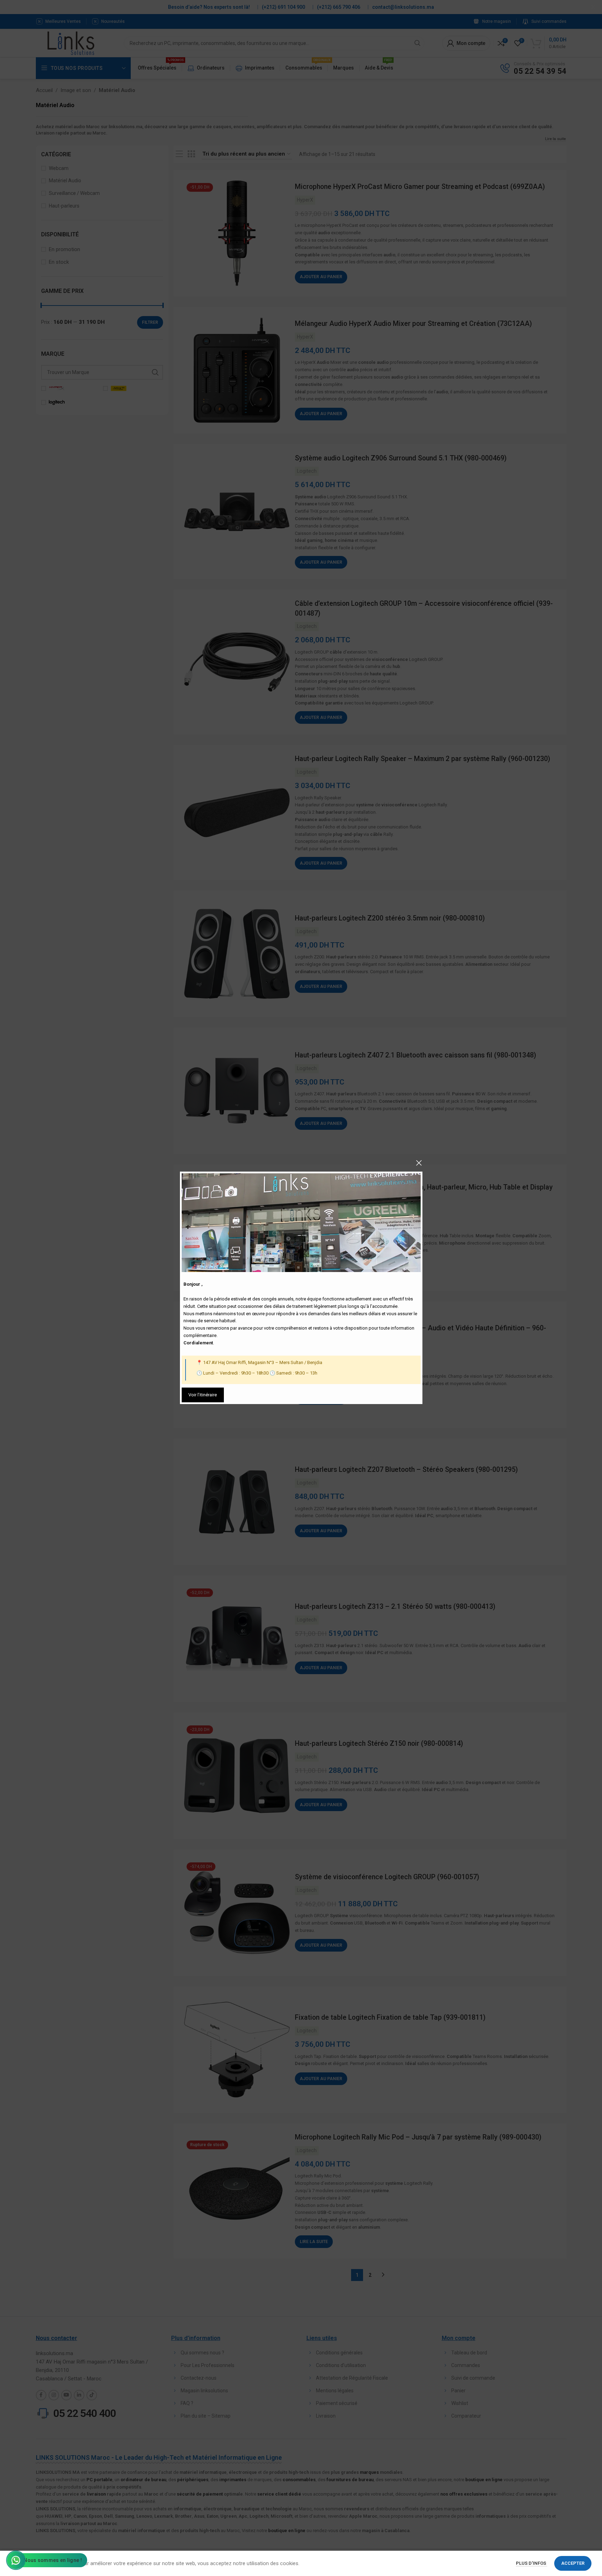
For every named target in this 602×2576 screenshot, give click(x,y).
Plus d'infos (532, 2563)
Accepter (573, 2563)
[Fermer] (419, 1163)
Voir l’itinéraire (203, 1395)
